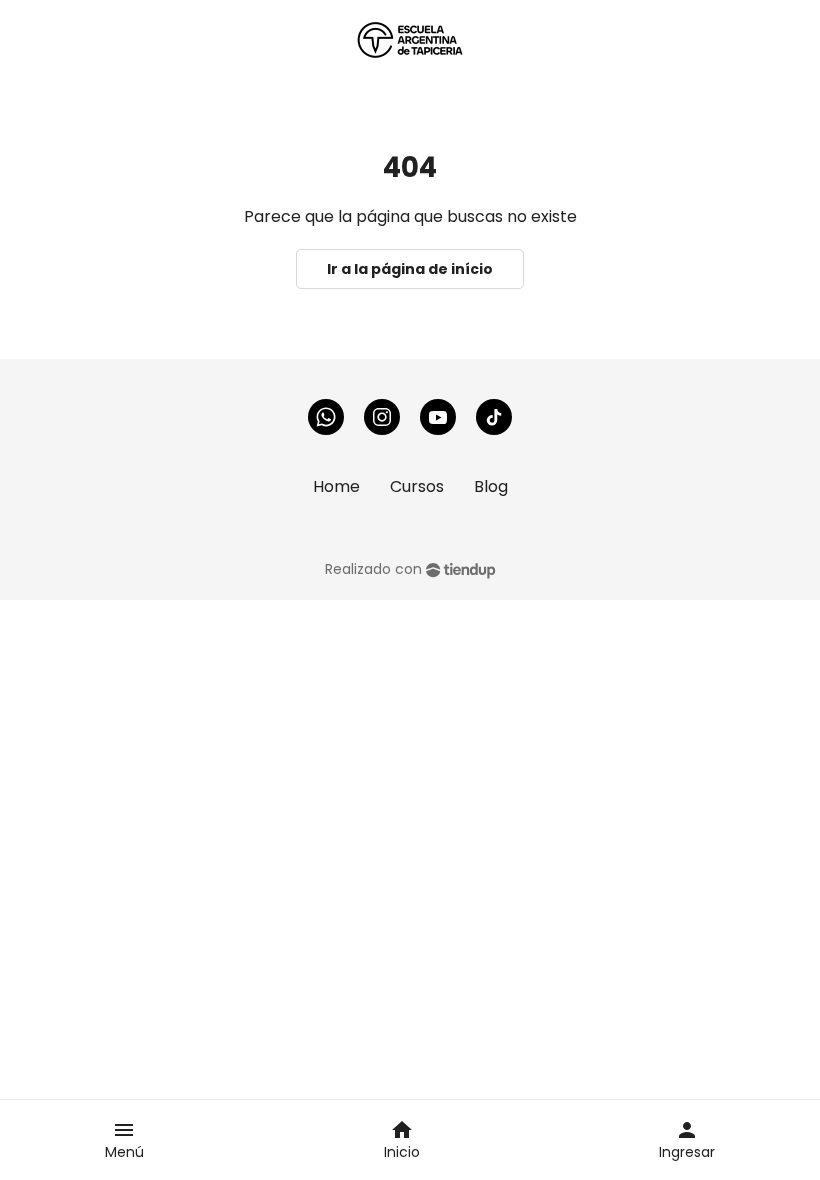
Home (336, 486)
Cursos (417, 486)
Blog (491, 486)
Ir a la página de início (410, 269)
